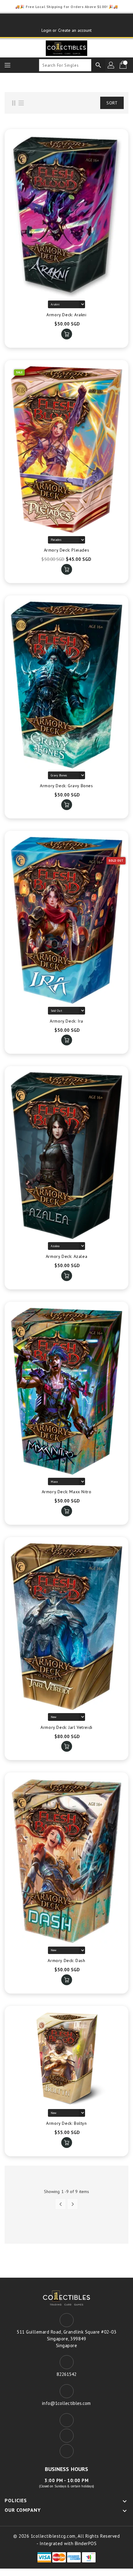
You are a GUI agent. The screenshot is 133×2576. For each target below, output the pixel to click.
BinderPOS (86, 2543)
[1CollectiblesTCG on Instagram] (78, 21)
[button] (83, 103)
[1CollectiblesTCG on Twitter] (66, 21)
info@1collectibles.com (66, 2403)
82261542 (67, 2374)
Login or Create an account (67, 30)
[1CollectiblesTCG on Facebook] (55, 21)
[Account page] (111, 65)
